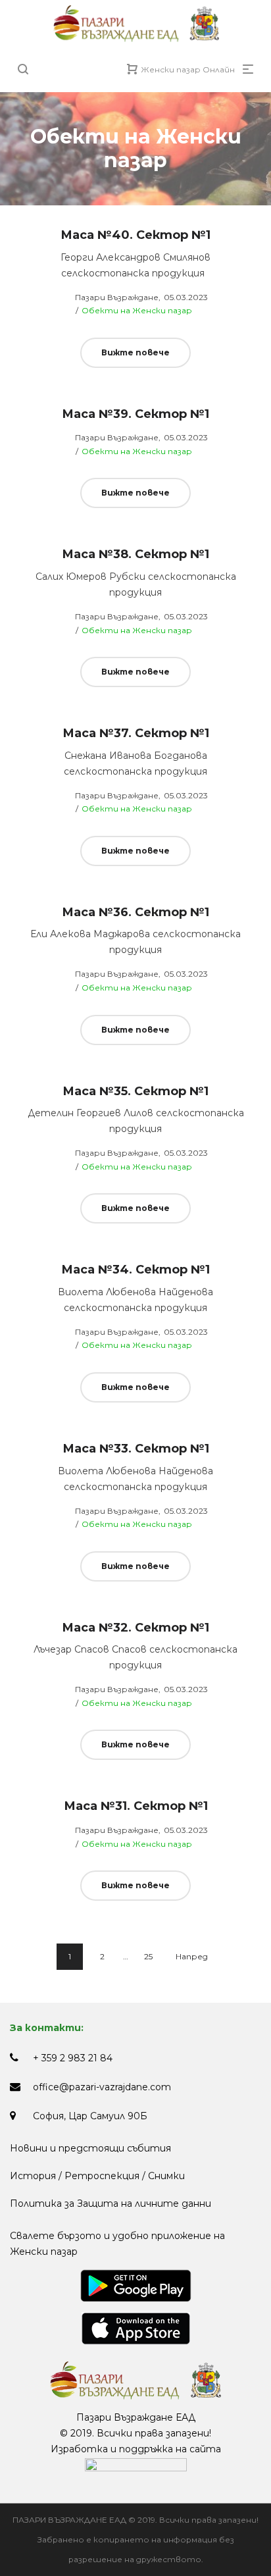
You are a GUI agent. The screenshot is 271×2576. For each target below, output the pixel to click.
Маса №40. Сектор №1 (135, 235)
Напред (192, 1956)
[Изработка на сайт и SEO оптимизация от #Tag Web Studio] (136, 2465)
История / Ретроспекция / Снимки (97, 2176)
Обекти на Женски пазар (137, 310)
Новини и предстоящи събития (90, 2148)
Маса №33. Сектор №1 (136, 1449)
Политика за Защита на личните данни (111, 2203)
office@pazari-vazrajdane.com (102, 2087)
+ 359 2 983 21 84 (73, 2058)
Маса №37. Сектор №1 (136, 733)
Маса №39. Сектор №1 (135, 414)
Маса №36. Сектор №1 (135, 912)
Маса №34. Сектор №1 (135, 1270)
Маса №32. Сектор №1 (135, 1628)
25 (148, 1956)
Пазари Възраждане (109, 297)
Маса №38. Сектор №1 (135, 554)
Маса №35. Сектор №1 (135, 1091)
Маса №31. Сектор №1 (136, 1806)
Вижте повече (135, 352)
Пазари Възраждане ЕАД (136, 2417)
